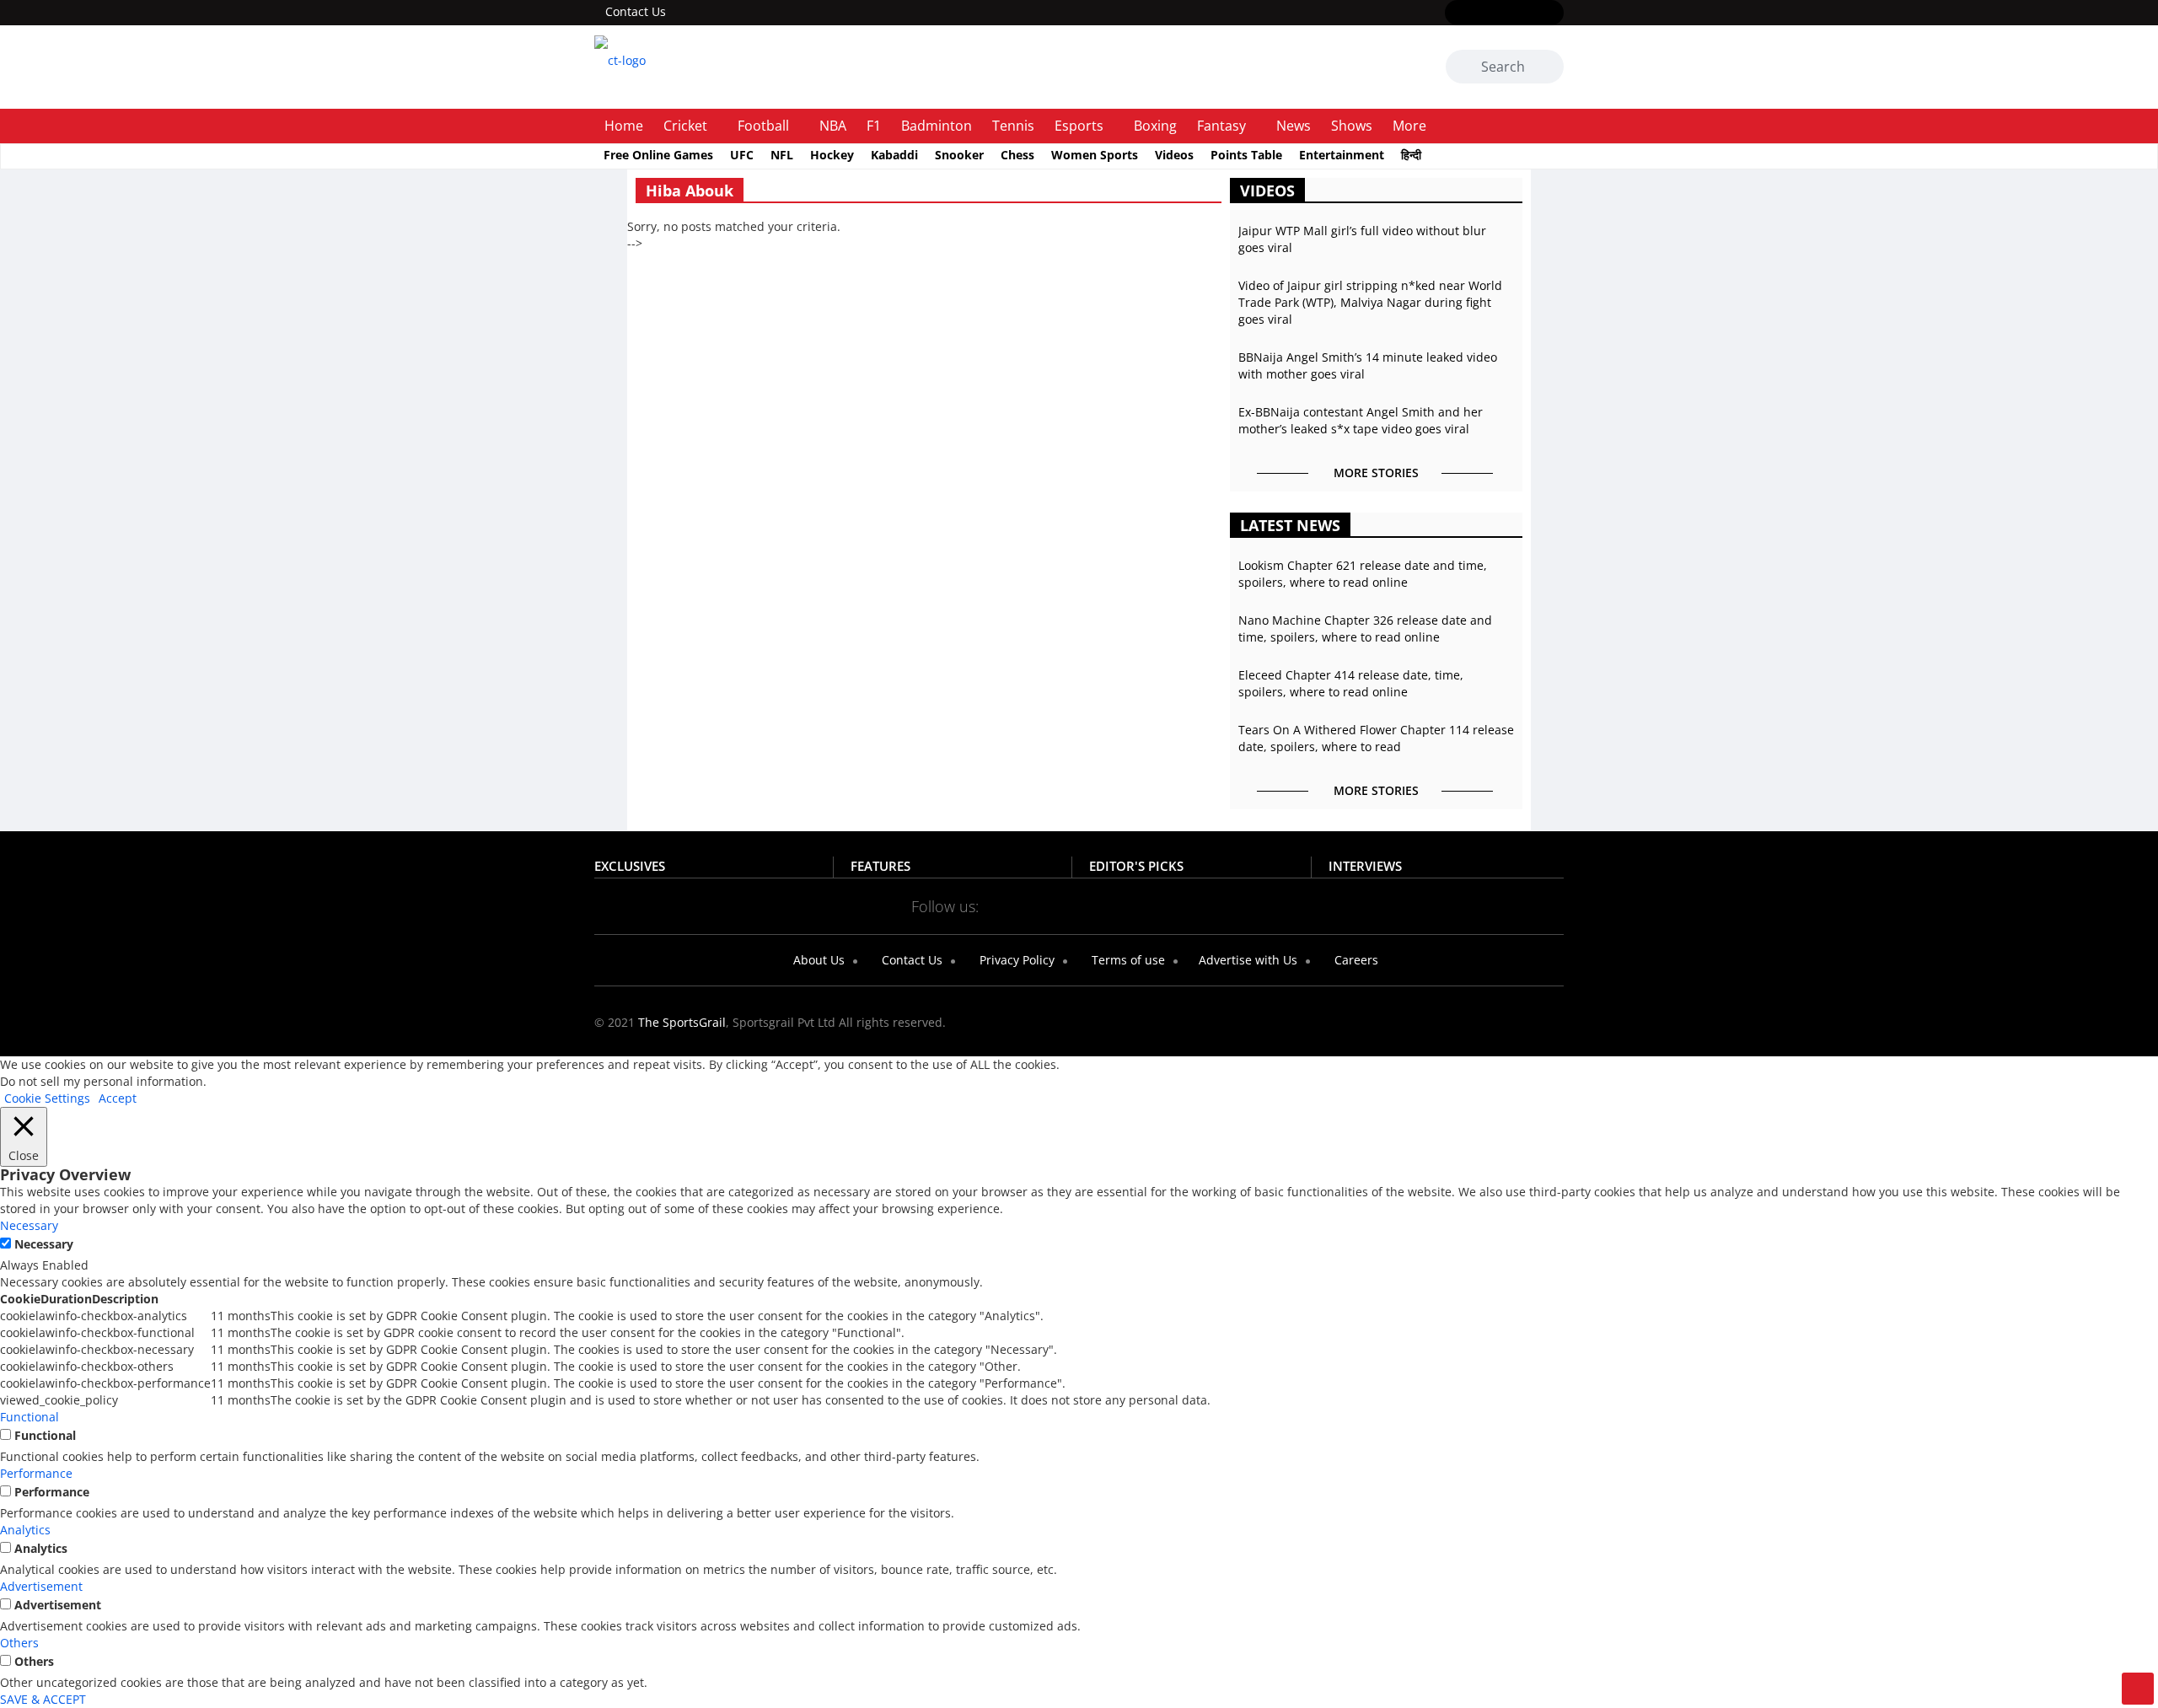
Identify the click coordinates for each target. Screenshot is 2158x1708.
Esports (1079, 126)
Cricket (685, 126)
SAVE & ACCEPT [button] (43, 1699)
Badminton (937, 126)
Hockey (832, 155)
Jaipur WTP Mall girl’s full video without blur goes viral (1362, 239)
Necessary (44, 1244)
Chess (1017, 155)
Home (624, 126)
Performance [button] (36, 1473)
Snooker (959, 155)
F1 (874, 126)
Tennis (1013, 126)
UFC (742, 155)
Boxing (1155, 126)
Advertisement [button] (41, 1586)
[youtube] (1529, 13)
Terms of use (1127, 960)
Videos (1174, 155)
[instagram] (1504, 13)
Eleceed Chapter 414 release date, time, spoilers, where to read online (1351, 683)
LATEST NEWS (1290, 525)
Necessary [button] (29, 1225)
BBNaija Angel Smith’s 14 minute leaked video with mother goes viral (1368, 365)
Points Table (1246, 155)
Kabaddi (894, 155)
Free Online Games (658, 155)
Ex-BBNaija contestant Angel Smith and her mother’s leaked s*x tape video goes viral (1361, 420)
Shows (1352, 126)
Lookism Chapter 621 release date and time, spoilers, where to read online (1363, 574)
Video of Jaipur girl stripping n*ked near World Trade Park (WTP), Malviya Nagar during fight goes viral (1370, 302)
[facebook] (1455, 13)
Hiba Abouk (690, 191)
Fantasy (1221, 126)
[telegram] (1229, 905)
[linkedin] (1553, 13)
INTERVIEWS (1365, 866)
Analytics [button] (25, 1530)
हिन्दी (1411, 155)
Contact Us (636, 11)
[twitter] (1480, 13)
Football (763, 126)
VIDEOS (1267, 191)
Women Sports (1095, 155)
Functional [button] (30, 1417)
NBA (833, 126)
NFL (782, 155)
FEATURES (880, 866)
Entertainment (1342, 155)
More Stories (1376, 473)
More (1409, 126)
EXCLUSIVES (630, 866)
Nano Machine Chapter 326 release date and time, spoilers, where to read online (1365, 628)
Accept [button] (118, 1098)
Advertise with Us (1246, 960)
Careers (1355, 960)
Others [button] (19, 1643)
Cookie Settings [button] (47, 1098)
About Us (817, 960)
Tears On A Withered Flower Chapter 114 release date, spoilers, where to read (1376, 738)
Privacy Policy (1015, 960)
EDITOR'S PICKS (1136, 866)
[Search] (1548, 69)
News (1294, 126)
